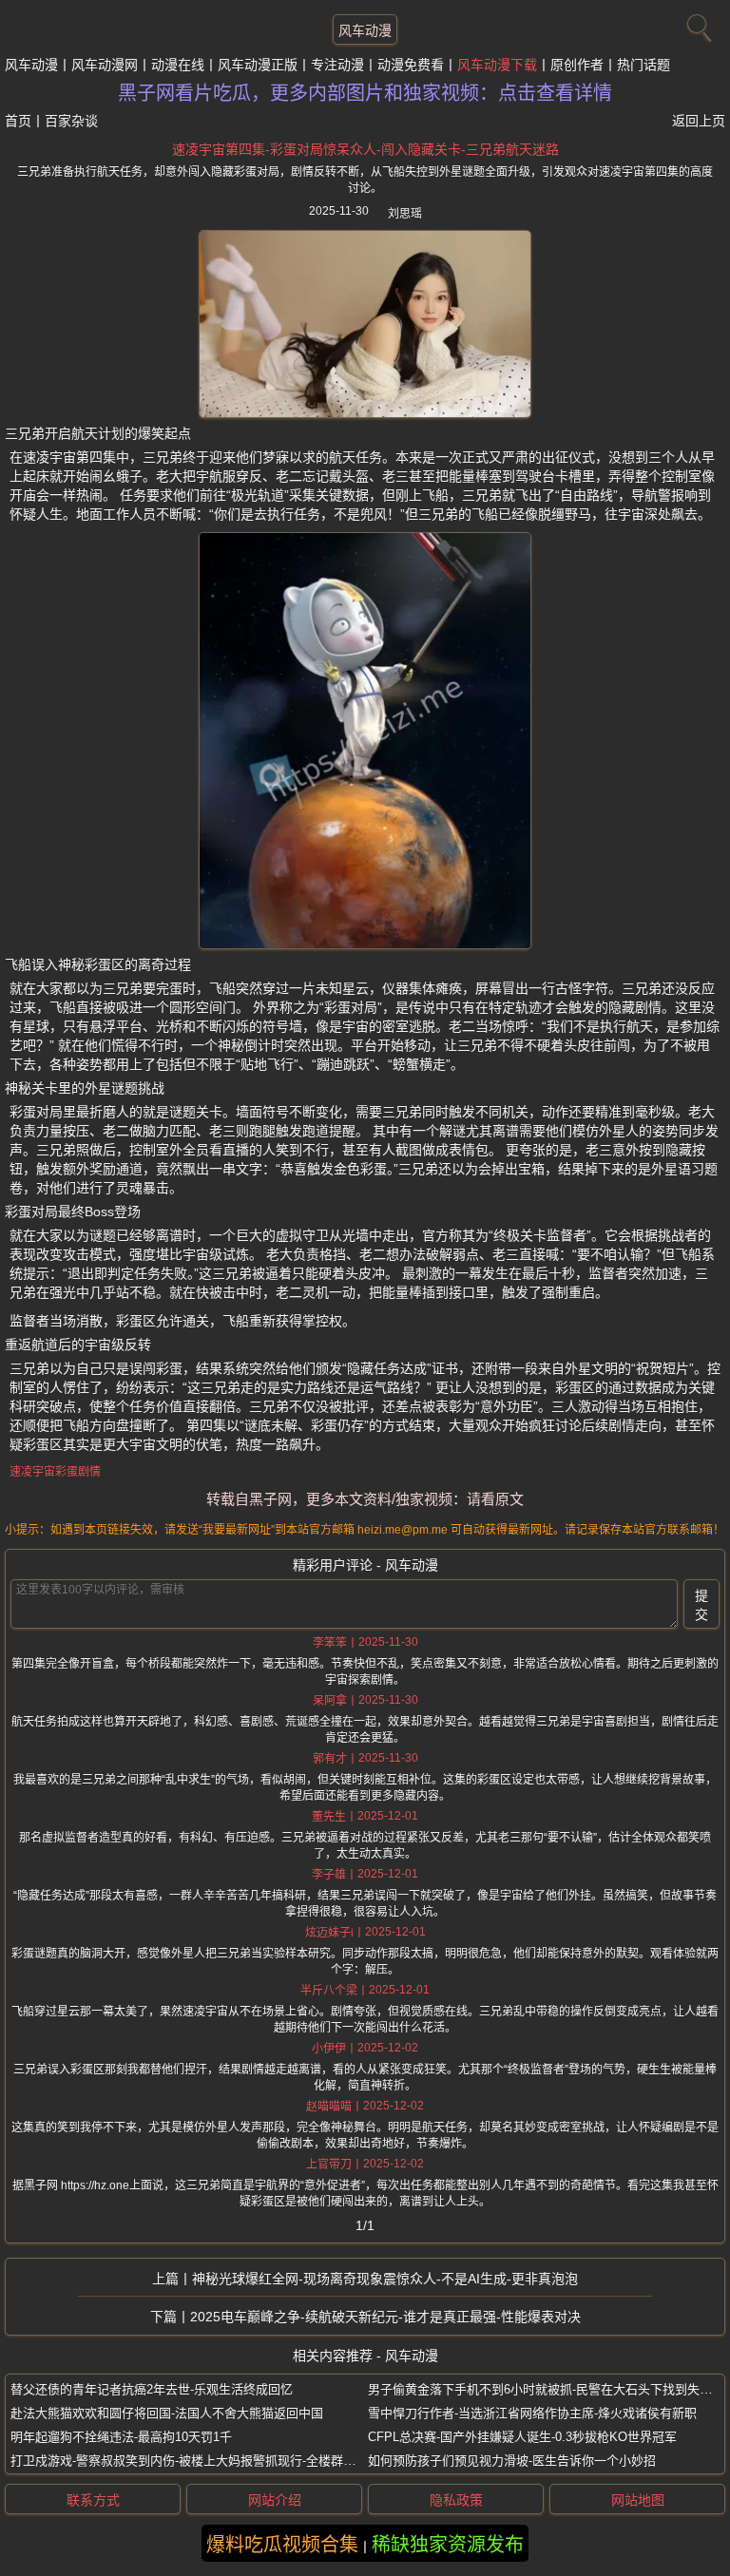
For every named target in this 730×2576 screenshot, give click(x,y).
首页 (18, 121)
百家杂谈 (71, 121)
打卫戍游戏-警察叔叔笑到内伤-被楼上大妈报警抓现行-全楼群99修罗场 (202, 2461)
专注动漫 (337, 65)
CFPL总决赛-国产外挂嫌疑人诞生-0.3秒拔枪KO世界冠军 (522, 2437)
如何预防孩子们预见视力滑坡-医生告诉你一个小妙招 (512, 2461)
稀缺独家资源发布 (448, 2545)
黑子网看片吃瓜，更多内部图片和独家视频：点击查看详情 (365, 93)
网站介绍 (275, 2500)
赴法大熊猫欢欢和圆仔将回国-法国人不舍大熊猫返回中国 (167, 2413)
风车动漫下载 (497, 65)
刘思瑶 (405, 214)
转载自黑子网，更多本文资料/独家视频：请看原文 (365, 1499)
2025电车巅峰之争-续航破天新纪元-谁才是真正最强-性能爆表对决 (385, 2317)
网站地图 (638, 2500)
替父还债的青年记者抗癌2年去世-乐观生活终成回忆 (152, 2389)
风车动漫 (365, 30)
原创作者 (577, 65)
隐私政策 (456, 2500)
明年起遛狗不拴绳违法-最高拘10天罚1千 (121, 2437)
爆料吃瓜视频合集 (282, 2545)
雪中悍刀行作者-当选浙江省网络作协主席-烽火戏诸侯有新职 (532, 2413)
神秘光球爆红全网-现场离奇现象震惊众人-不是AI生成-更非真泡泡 (385, 2279)
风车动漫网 (105, 65)
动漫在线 (178, 65)
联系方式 (93, 2500)
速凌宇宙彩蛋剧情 (55, 1472)
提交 (701, 1605)
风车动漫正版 (258, 65)
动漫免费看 (411, 65)
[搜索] (697, 24)
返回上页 (699, 121)
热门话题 (644, 65)
